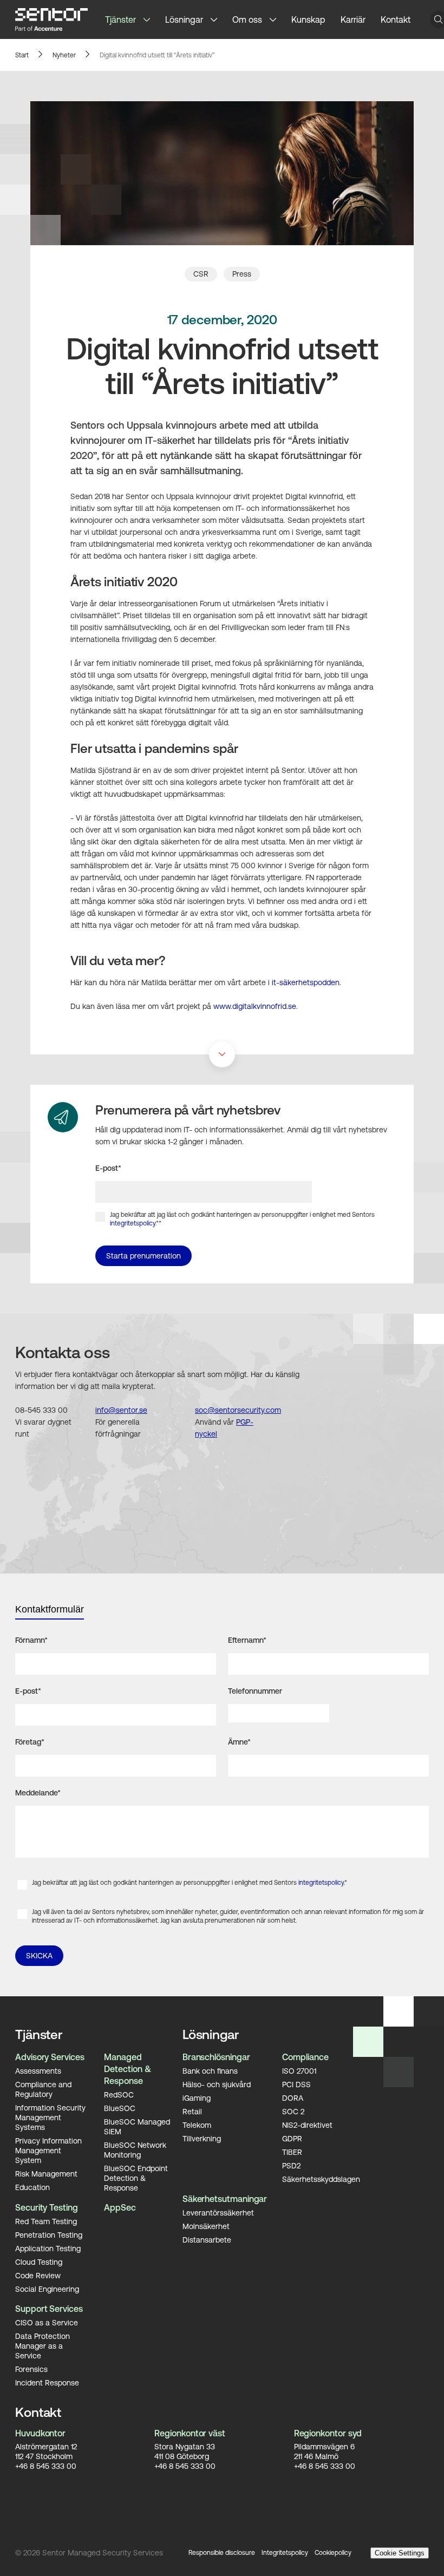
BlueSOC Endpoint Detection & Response (136, 2178)
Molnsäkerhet (206, 2226)
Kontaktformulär (50, 1609)
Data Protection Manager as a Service (43, 2346)
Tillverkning (202, 2139)
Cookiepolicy (333, 2553)
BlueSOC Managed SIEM (137, 2127)
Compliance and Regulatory (43, 2089)
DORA (293, 2098)
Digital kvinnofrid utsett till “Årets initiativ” (157, 55)
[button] (151, 19)
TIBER (292, 2152)
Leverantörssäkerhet (218, 2213)
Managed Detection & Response (127, 2069)
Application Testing (48, 2249)
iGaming (197, 2098)
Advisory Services (50, 2057)
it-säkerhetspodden (306, 982)
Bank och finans (210, 2071)
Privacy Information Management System (48, 2151)
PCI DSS (296, 2085)
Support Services (49, 2309)
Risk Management (46, 2174)
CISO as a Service (47, 2323)
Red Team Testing (46, 2221)
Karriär (353, 19)
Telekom (197, 2125)
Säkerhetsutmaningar (225, 2199)
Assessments (38, 2071)
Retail (192, 2112)
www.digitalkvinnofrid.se (255, 1006)
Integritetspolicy (285, 2553)
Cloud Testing (39, 2262)
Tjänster (120, 19)
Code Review (38, 2276)
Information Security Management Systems (50, 2118)
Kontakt (396, 19)
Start (22, 55)
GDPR (292, 2139)
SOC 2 (293, 2112)
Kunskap (308, 19)
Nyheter (64, 55)
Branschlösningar (216, 2057)
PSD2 (291, 2166)
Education (32, 2187)
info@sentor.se (121, 1410)
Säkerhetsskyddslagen (321, 2179)
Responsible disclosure (222, 2553)
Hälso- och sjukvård (217, 2085)
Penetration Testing (49, 2235)
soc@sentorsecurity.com (238, 1410)
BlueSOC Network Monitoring (135, 2150)
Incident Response (47, 2383)
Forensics (31, 2369)
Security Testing (47, 2207)
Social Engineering (47, 2289)
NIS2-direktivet (307, 2125)
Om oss (247, 19)
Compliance (305, 2057)
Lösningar (184, 19)
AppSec (120, 2207)
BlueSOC (120, 2108)
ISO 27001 (299, 2071)
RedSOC (119, 2095)
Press (242, 274)
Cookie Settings (400, 2553)
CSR (201, 274)
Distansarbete (207, 2240)
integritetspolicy (133, 1223)
